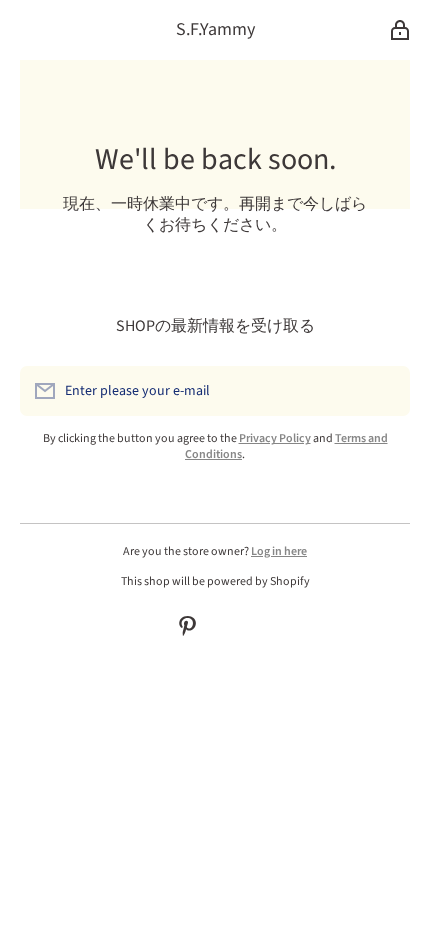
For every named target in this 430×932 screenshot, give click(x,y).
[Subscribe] (385, 391)
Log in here (279, 551)
